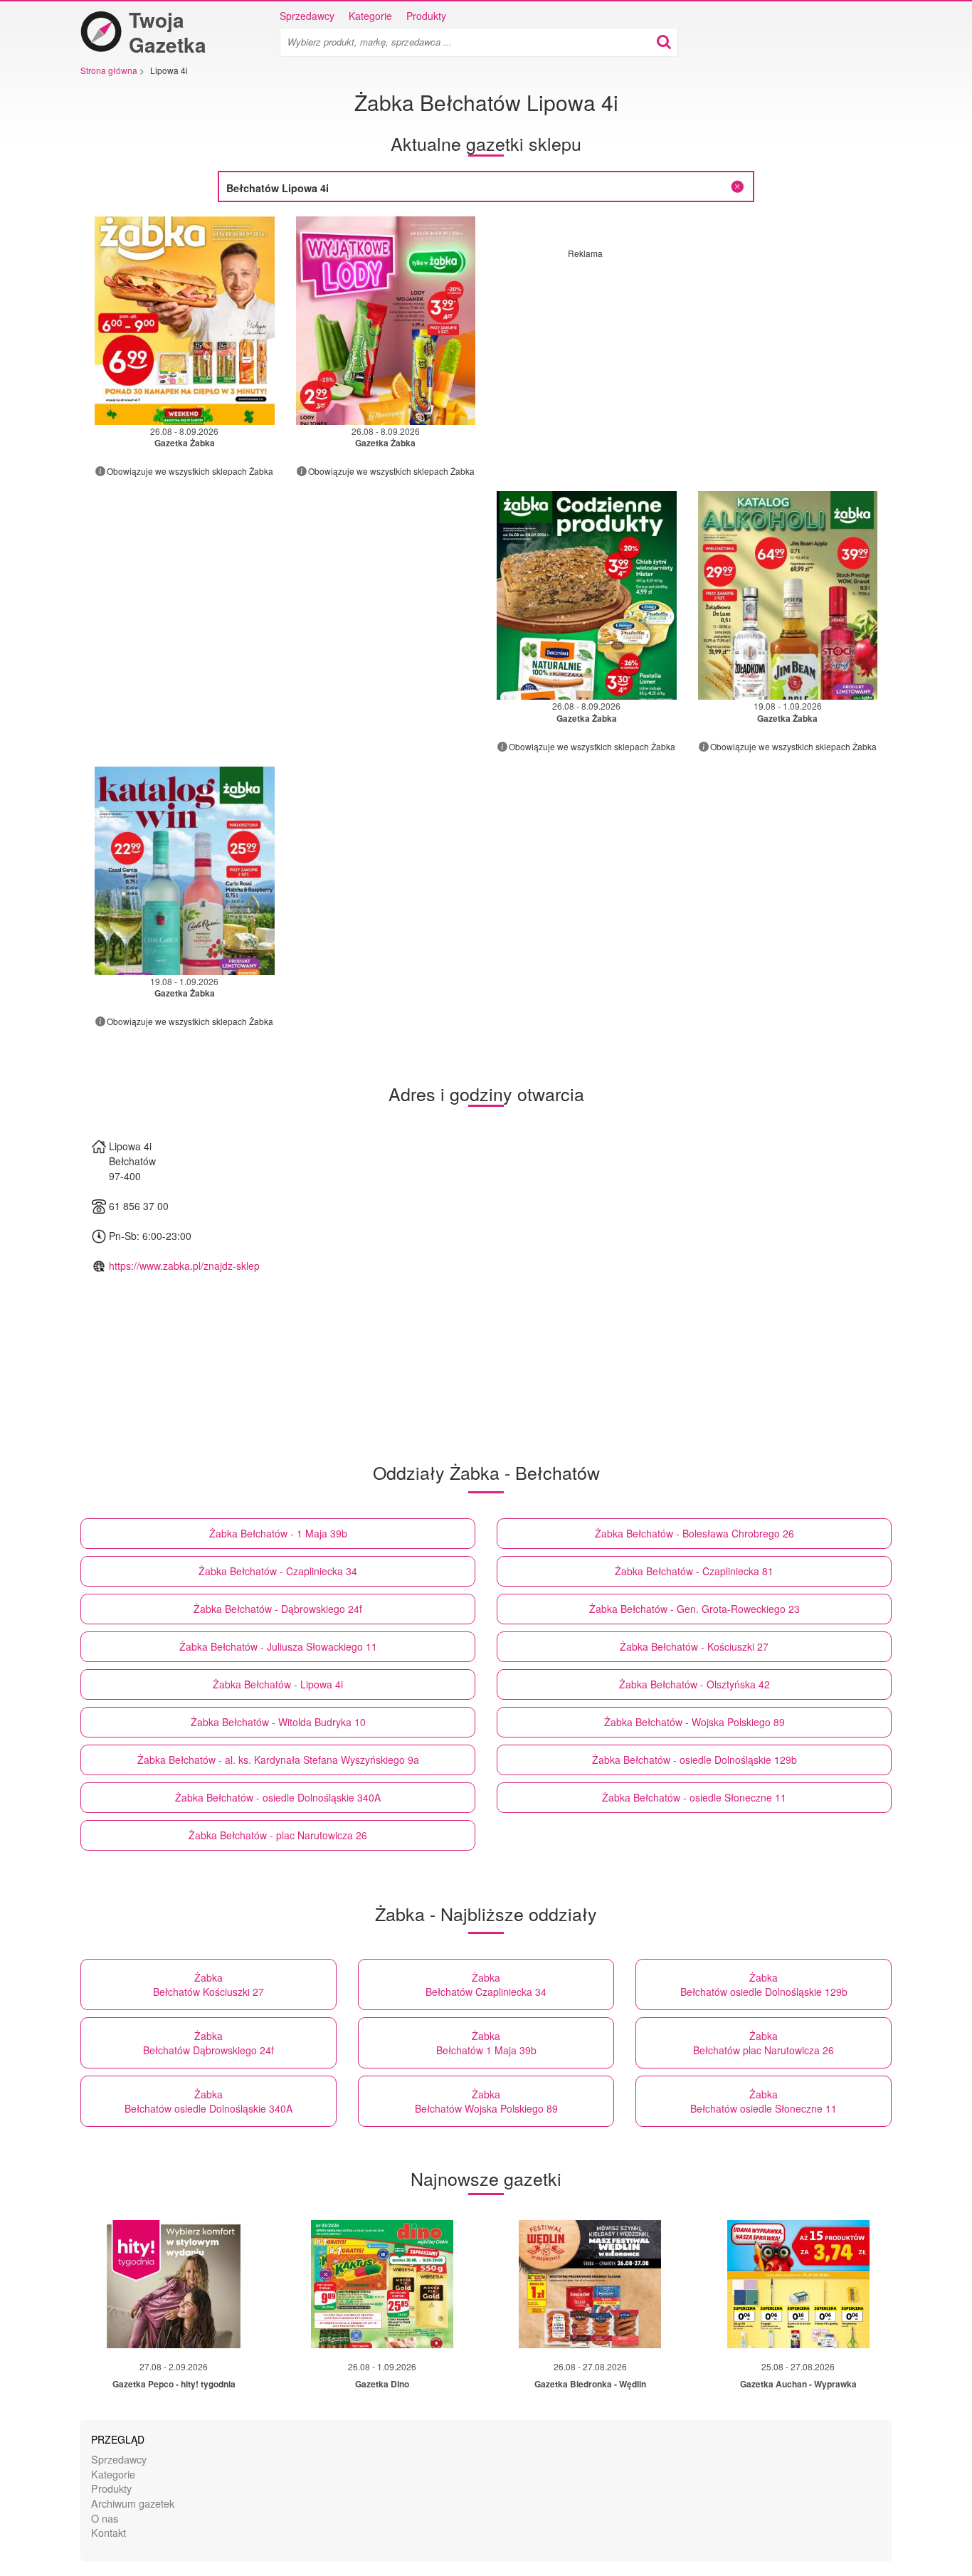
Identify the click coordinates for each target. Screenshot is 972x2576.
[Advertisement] (687, 359)
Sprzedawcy (307, 16)
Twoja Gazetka (168, 32)
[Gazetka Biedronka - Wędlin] (590, 2284)
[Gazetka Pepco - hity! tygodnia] (174, 2284)
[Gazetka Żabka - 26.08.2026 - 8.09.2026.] (185, 321)
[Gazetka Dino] (382, 2284)
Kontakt (109, 2532)
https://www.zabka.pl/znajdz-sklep (184, 1266)
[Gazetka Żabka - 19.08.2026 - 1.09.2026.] (788, 595)
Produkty (426, 16)
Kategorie (370, 16)
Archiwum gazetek (133, 2503)
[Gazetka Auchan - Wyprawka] (798, 2284)
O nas (105, 2518)
